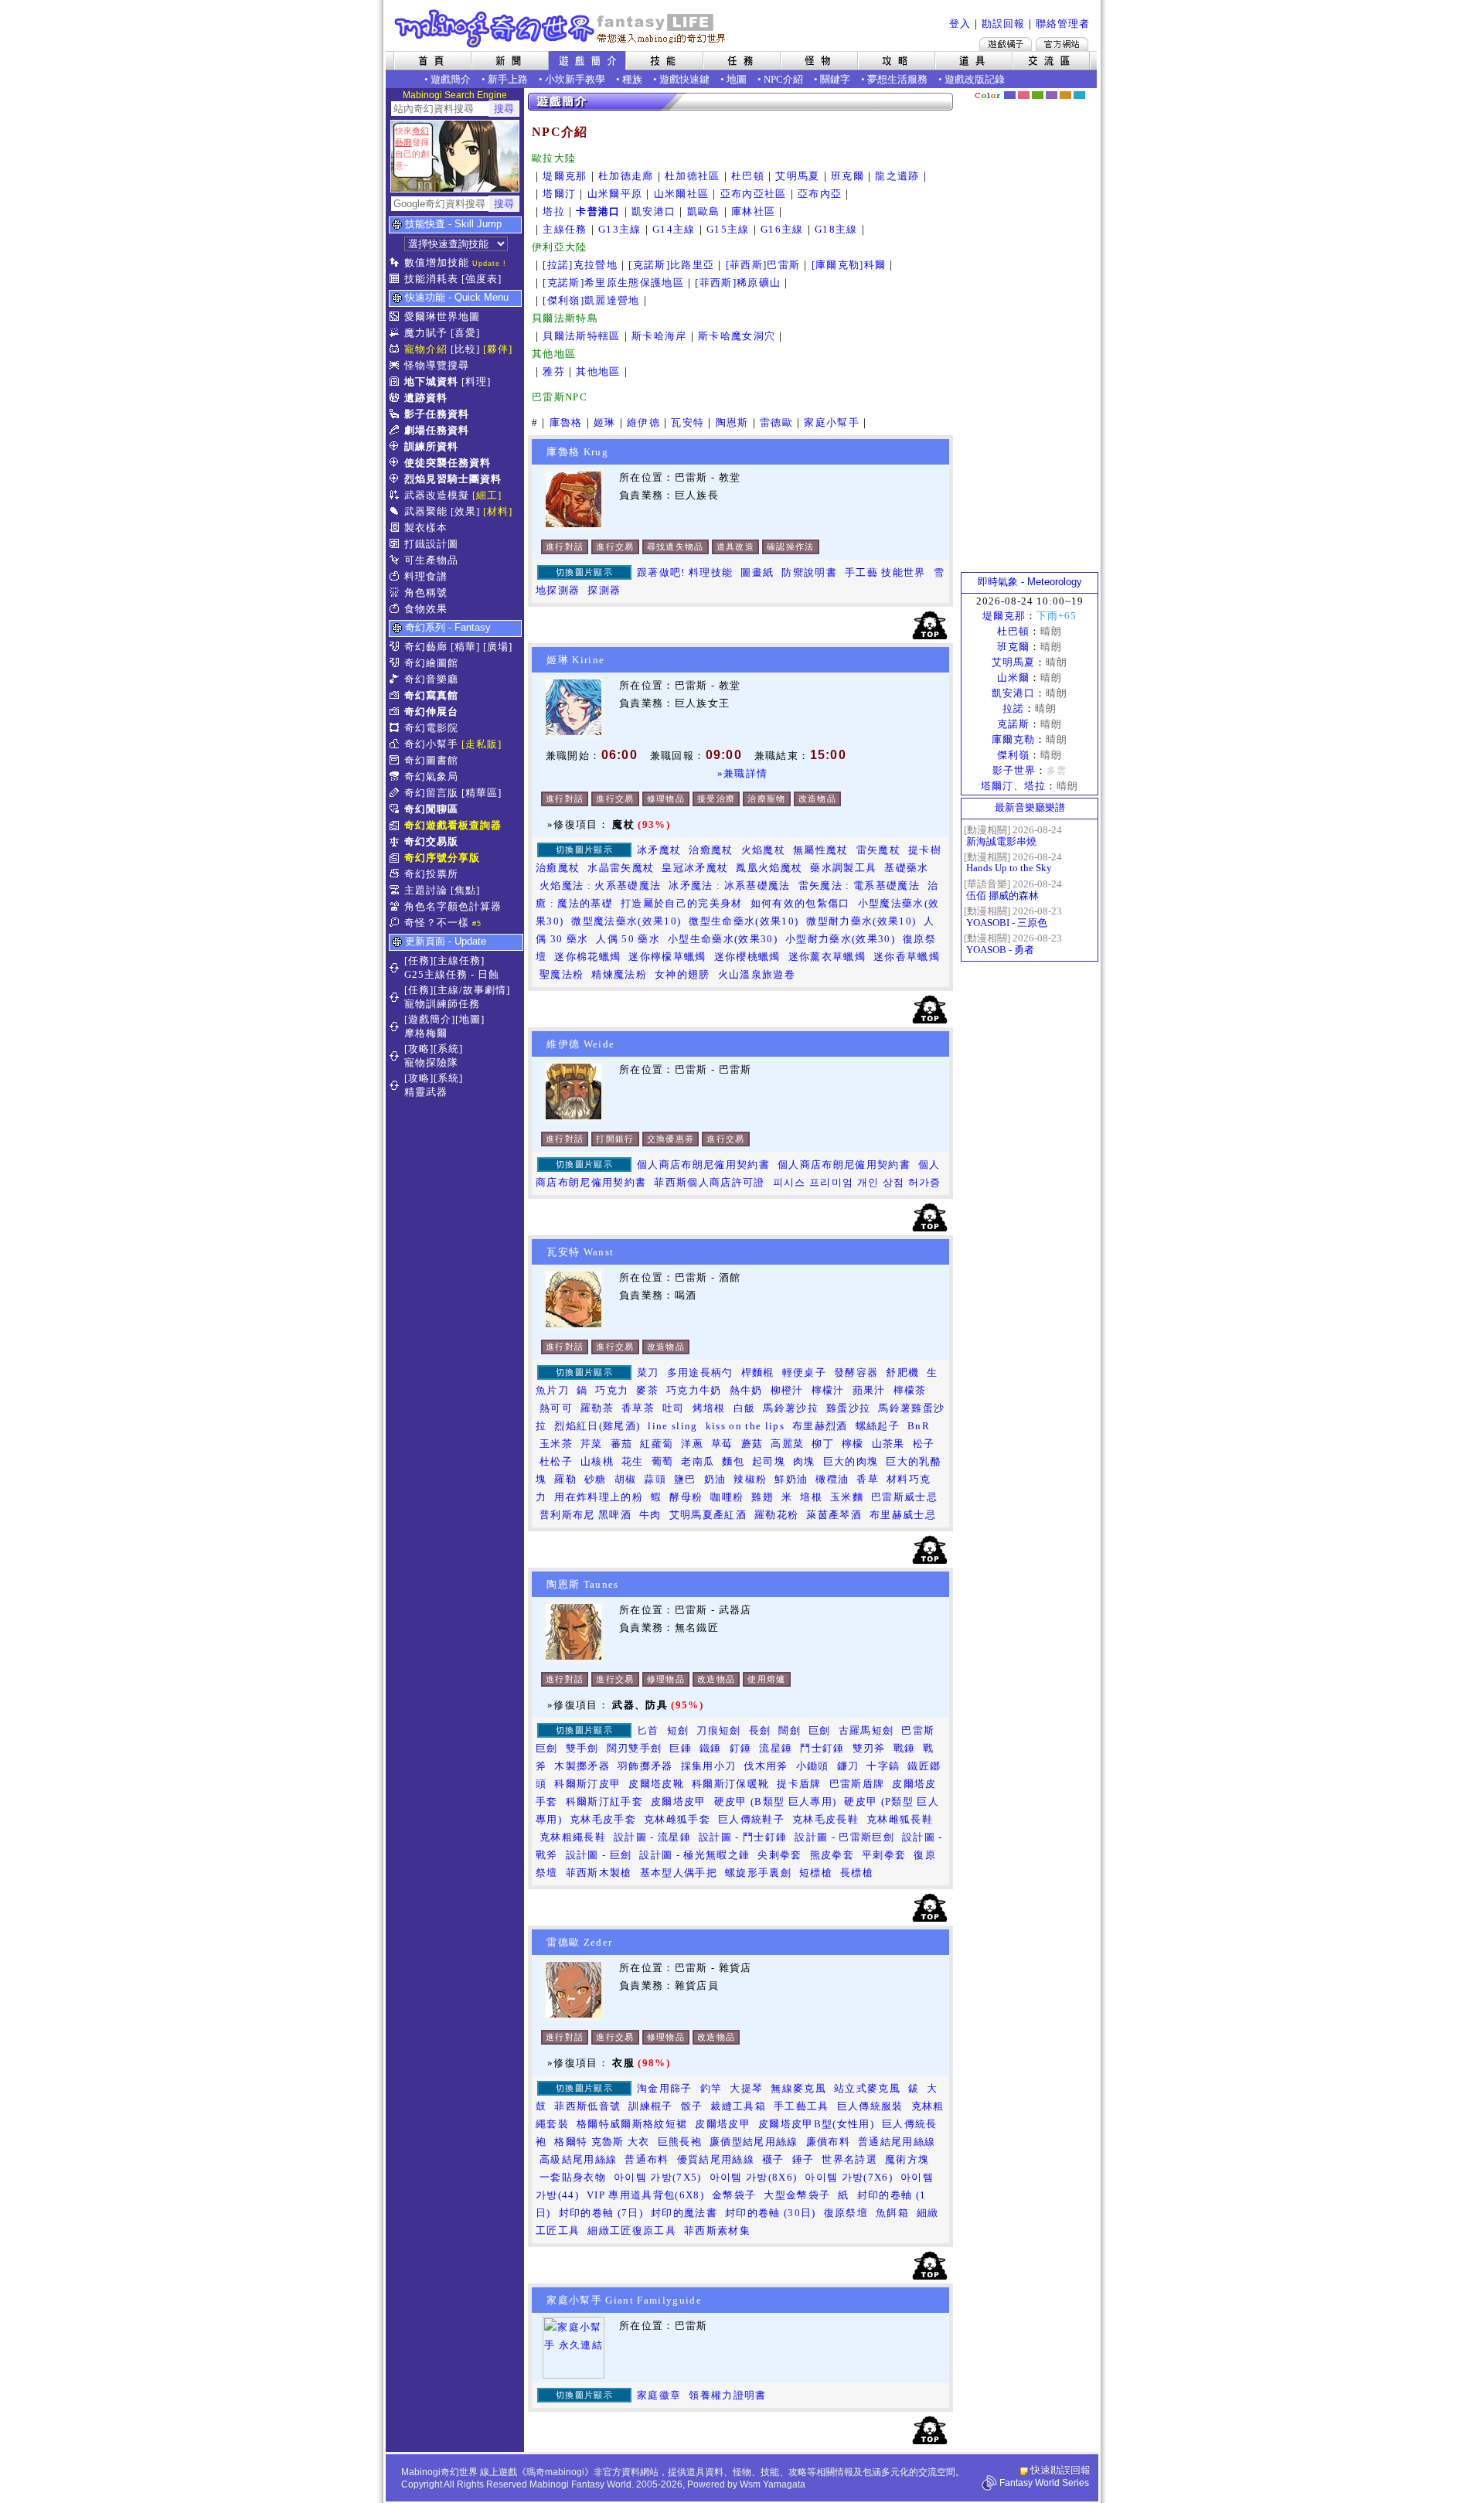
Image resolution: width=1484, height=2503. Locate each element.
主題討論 (426, 890)
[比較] (465, 349)
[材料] (498, 511)
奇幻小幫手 (431, 744)
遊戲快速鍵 (684, 79)
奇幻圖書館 (431, 760)
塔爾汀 (559, 194)
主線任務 (565, 229)
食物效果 (426, 609)
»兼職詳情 (743, 773)
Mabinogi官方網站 (1062, 44)
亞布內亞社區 (754, 194)
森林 (1038, 95)
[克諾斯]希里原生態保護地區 (613, 283)
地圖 (737, 79)
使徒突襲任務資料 (448, 463)
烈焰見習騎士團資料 (453, 479)
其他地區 (598, 371)
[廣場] (498, 647)
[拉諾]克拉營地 (580, 265)
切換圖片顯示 (584, 572)
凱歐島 (704, 211)
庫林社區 (753, 211)
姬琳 (605, 422)
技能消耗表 (431, 279)
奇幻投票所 (431, 874)
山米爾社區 (682, 194)
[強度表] (482, 279)
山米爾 (1013, 678)
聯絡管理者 (1063, 24)
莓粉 (1024, 95)
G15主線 (728, 229)
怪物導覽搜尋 (437, 365)
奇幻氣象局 (431, 776)
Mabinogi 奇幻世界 (562, 29)
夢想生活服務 (897, 79)
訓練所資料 (431, 446)
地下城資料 (431, 381)
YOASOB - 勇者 (1000, 950)
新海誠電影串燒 (1001, 841)
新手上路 (508, 79)
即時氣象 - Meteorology (1030, 582)
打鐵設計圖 (431, 544)
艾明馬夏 (797, 176)
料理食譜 (426, 576)
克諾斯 (1013, 724)
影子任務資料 (437, 414)
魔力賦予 (426, 333)
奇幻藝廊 (426, 647)
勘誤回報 (1003, 24)
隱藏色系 (1088, 90)
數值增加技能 (437, 262)
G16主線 (782, 229)
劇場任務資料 (437, 430)
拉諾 (1013, 708)
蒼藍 (1079, 95)
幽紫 (1052, 95)
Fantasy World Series (1044, 2483)
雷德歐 (776, 422)
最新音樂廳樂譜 (1030, 807)
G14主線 (674, 229)
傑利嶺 (1013, 755)
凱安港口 (654, 211)
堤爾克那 (565, 176)
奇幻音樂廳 (431, 679)
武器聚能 (426, 511)
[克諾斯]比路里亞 (671, 265)
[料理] (476, 381)
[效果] (465, 511)
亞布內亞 (820, 194)
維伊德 (643, 422)
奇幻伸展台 (431, 712)
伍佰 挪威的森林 (1002, 896)
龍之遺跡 (897, 176)
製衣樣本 (426, 528)
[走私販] (482, 744)
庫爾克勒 (1013, 739)
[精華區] (482, 793)
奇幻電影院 (431, 728)
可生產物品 (431, 560)
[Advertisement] (1030, 336)
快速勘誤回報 (1060, 2470)
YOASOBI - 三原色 (1007, 923)
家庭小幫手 (832, 422)
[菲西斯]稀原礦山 (738, 283)
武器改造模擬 (437, 495)
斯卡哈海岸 (659, 336)
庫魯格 (566, 422)
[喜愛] (465, 333)
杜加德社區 (693, 176)
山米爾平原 (615, 194)
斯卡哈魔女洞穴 (737, 336)
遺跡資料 (426, 398)
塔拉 (554, 211)
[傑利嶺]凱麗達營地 (591, 300)
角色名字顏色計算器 (453, 906)
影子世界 (1014, 770)
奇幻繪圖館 (431, 663)
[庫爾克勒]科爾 (849, 265)
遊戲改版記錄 (975, 79)
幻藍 (1010, 95)
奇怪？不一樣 (437, 923)
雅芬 (554, 371)
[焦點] (465, 890)
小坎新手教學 (575, 79)
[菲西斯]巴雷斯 (763, 265)
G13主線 (620, 229)
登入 (960, 24)
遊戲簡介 (451, 79)
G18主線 (836, 229)
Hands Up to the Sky (1009, 868)
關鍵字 (835, 79)
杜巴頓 (748, 176)
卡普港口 (598, 211)
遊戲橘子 (1006, 44)
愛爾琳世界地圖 (442, 317)
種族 (632, 79)
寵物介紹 (426, 349)
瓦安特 (688, 422)
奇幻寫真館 (431, 695)
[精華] (465, 647)
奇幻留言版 (431, 793)
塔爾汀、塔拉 (1013, 786)
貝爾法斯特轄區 (581, 336)
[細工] (487, 495)
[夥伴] (498, 349)
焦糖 (1065, 95)
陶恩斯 (732, 422)
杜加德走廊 (626, 176)
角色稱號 (426, 593)
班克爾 (848, 176)
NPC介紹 (783, 79)
